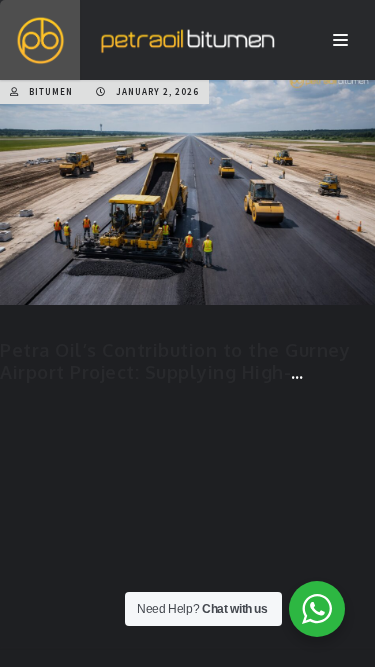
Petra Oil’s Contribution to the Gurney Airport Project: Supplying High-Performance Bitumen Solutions (175, 371)
